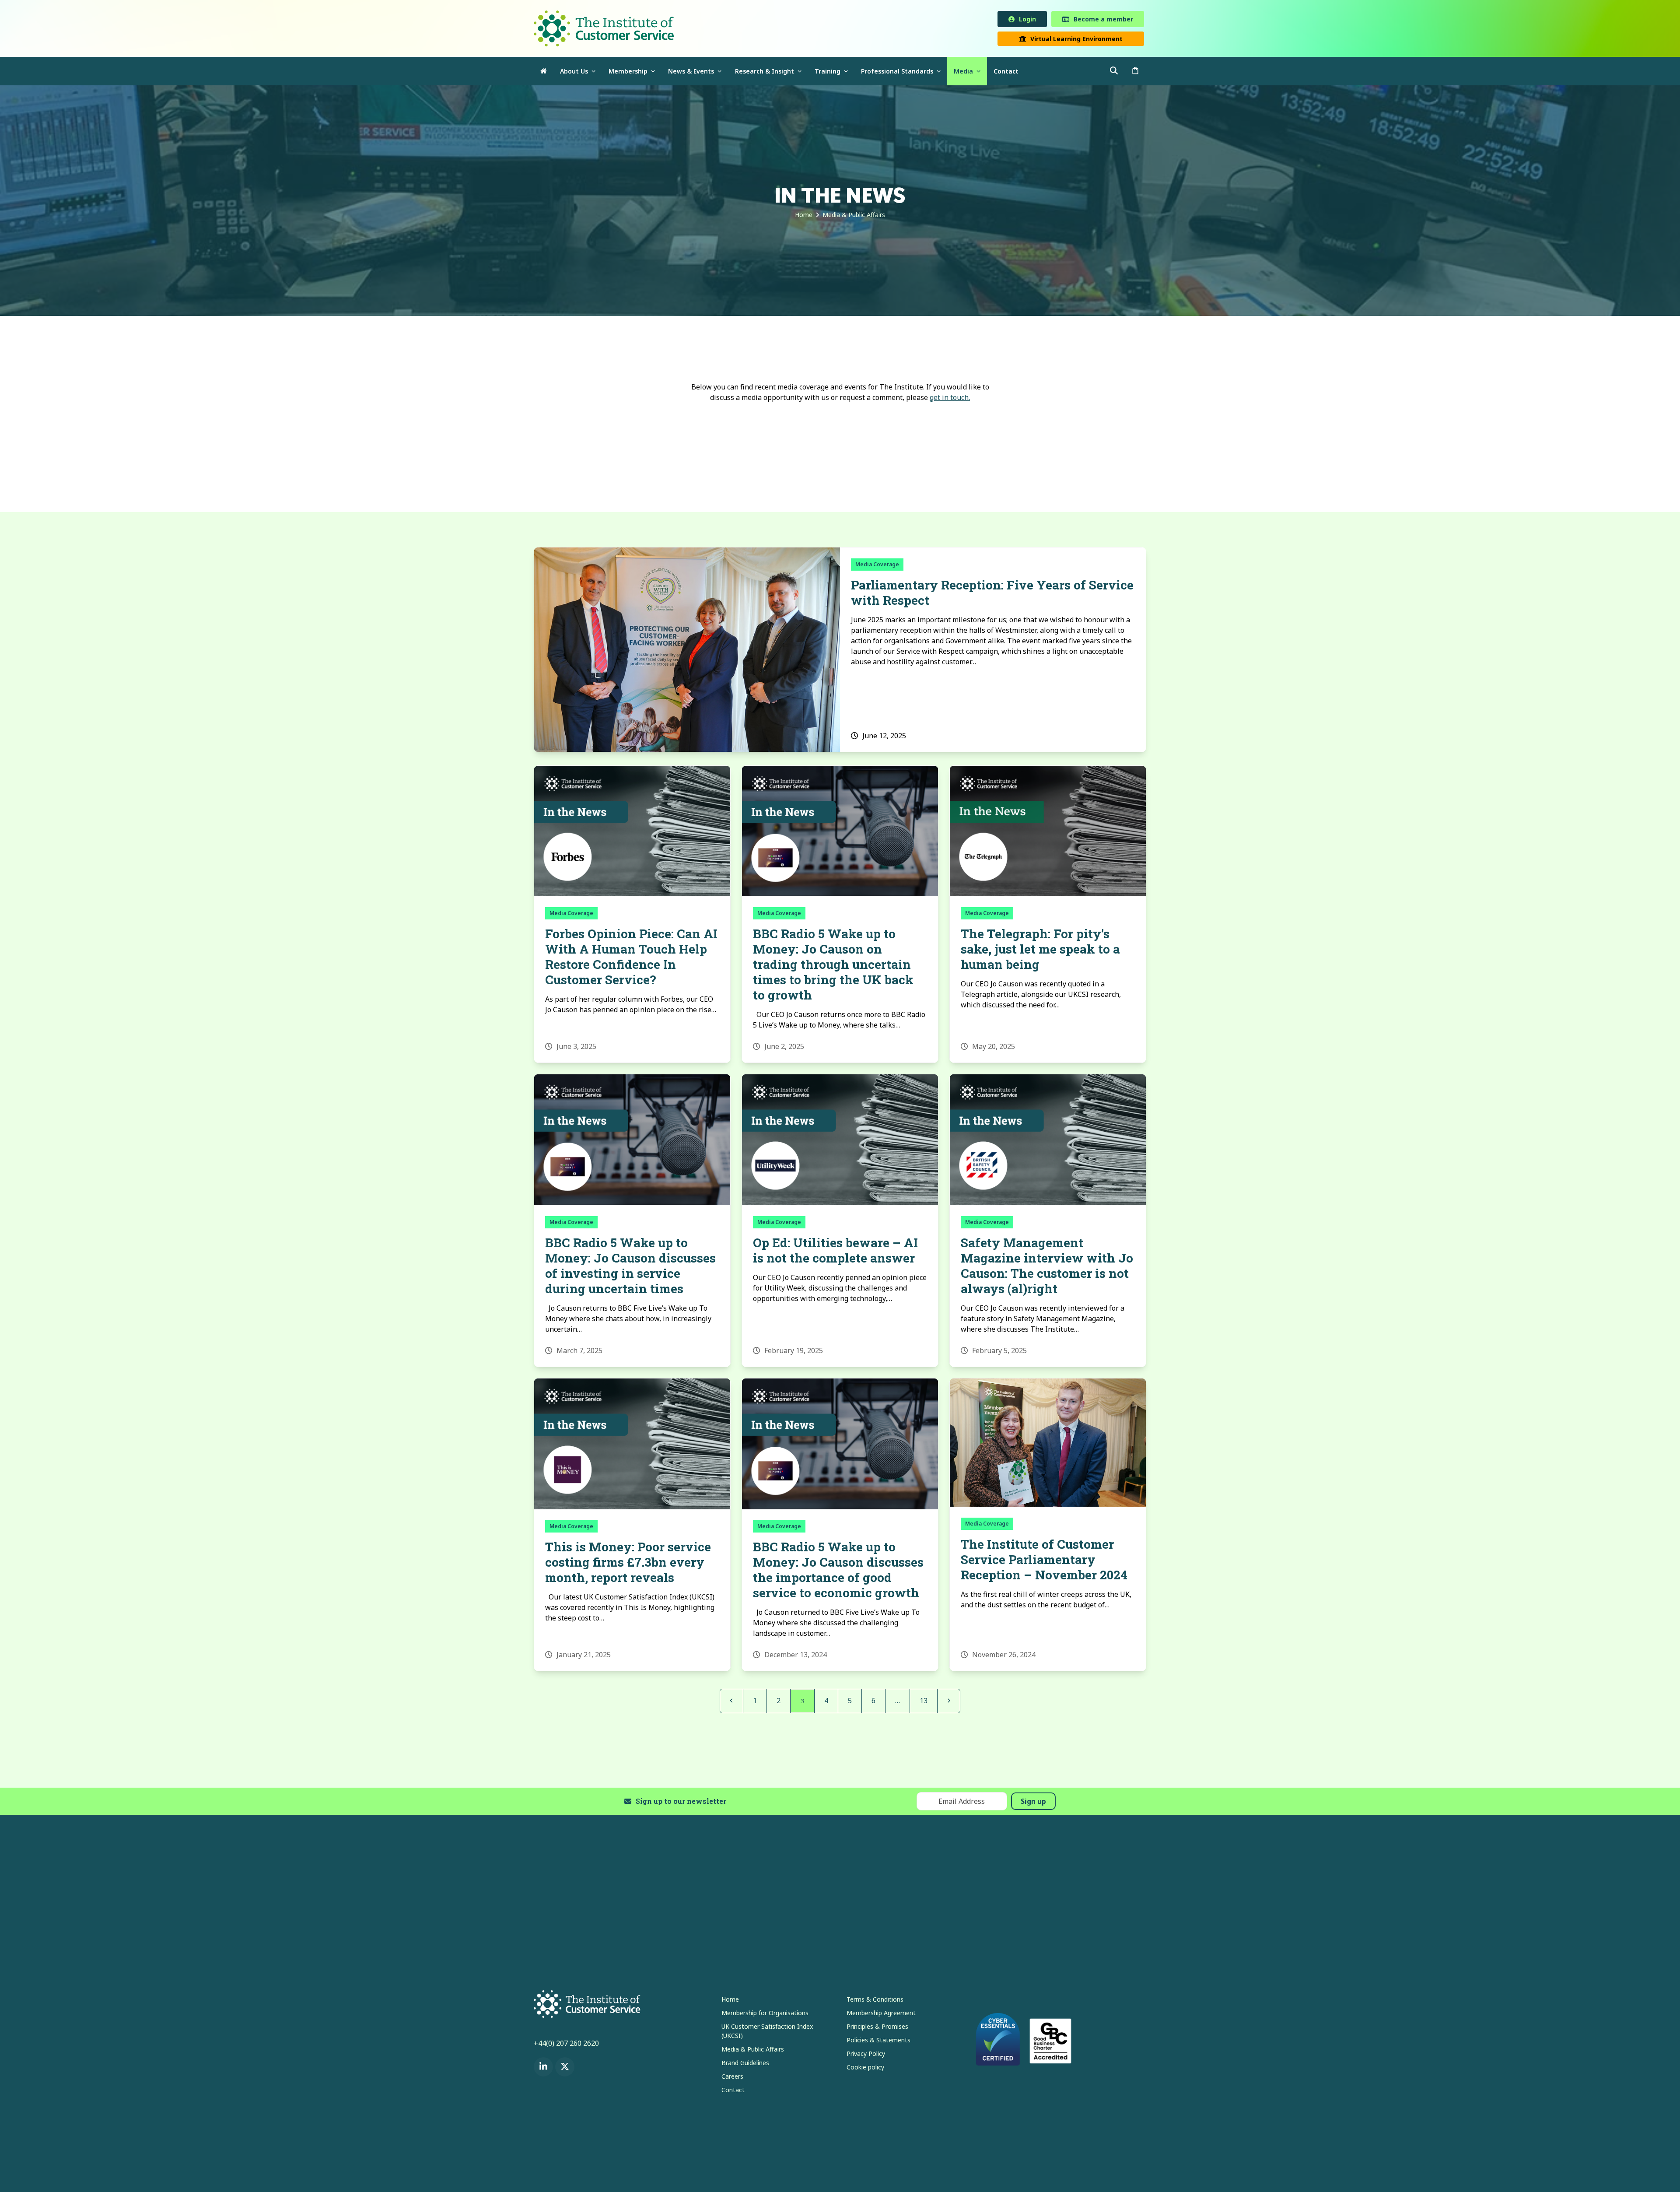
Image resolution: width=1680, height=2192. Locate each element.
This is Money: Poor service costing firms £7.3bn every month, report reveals (628, 1564)
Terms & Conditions (875, 2001)
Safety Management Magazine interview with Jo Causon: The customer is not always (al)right (1047, 1267)
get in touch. (950, 399)
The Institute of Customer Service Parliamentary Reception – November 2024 (1044, 1561)
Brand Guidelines (745, 2064)
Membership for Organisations (765, 2014)
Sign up (1033, 1803)
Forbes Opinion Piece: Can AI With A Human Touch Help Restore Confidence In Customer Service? (631, 958)
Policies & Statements (878, 2041)
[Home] (544, 73)
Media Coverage (877, 566)
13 (927, 1702)
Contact (733, 2091)
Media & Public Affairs (753, 2050)
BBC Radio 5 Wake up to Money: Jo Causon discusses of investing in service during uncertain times (630, 1267)
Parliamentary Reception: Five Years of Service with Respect (992, 594)
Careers (732, 2078)
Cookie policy (865, 2068)
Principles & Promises (877, 2028)
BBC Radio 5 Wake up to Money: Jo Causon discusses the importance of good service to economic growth (838, 1571)
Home (730, 2001)
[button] (1135, 73)
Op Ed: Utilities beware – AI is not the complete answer (835, 1252)
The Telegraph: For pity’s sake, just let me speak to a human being (1040, 951)
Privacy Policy (866, 2055)
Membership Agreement (881, 2014)
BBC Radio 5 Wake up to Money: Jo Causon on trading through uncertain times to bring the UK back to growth (833, 966)
